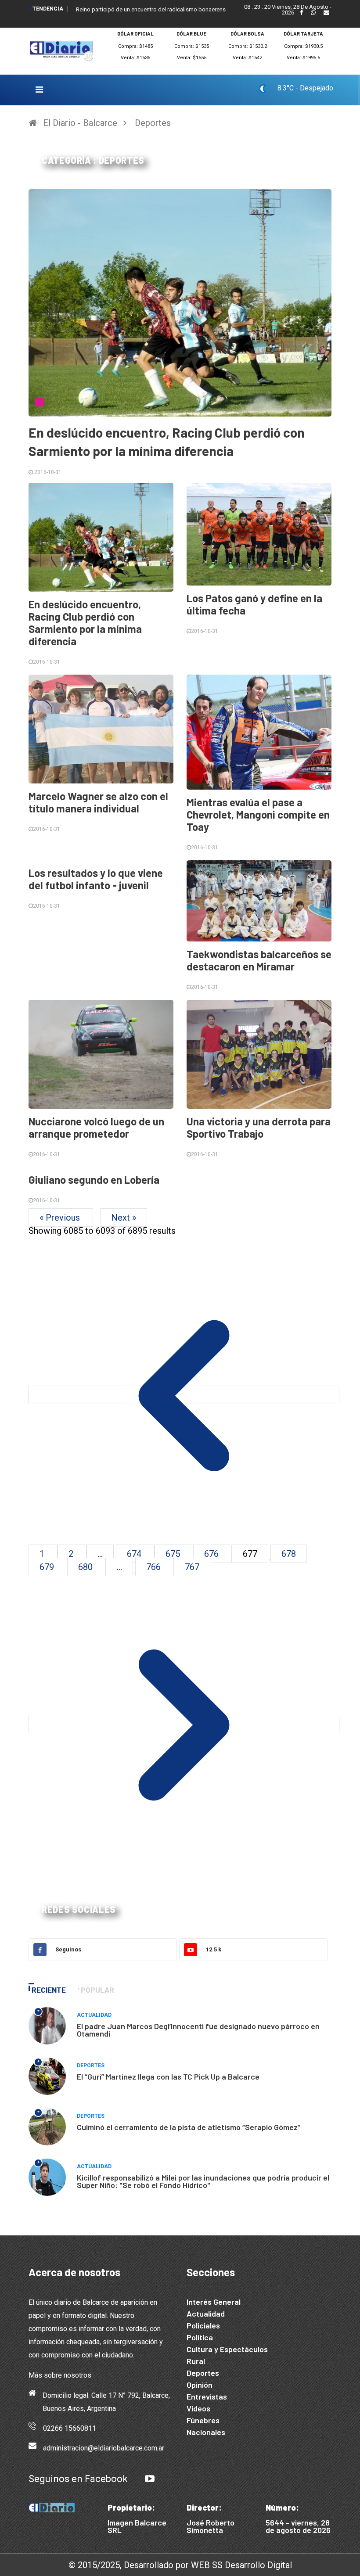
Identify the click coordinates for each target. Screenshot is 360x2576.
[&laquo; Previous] (184, 1395)
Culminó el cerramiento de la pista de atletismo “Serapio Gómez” (189, 2127)
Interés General (214, 2302)
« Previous (61, 1218)
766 (155, 1567)
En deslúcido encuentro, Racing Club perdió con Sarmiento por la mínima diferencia (85, 623)
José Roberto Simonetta (211, 2526)
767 (192, 1567)
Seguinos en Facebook (78, 2479)
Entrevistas (207, 2396)
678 (289, 1554)
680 (86, 1567)
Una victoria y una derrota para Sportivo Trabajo (259, 1127)
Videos (198, 2408)
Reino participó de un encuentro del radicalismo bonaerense (152, 9)
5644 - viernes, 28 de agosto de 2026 (298, 2526)
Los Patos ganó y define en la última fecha (254, 604)
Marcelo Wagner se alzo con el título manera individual (98, 802)
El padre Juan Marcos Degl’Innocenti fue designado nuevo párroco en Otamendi (198, 2030)
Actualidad (94, 2015)
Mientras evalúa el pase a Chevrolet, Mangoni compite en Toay (258, 814)
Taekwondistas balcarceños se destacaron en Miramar (259, 960)
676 (212, 1554)
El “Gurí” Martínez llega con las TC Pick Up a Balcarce (168, 2077)
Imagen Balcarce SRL (137, 2526)
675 (174, 1554)
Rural (196, 2361)
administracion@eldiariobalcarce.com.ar (104, 2448)
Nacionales (206, 2432)
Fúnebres (203, 2420)
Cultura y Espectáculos (227, 2349)
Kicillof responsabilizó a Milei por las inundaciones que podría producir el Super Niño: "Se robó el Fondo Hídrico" (203, 2181)
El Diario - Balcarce (80, 123)
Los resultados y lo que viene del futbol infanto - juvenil (96, 879)
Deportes (153, 123)
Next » (124, 1218)
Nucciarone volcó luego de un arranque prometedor (96, 1127)
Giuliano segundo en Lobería (94, 1180)
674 (135, 1554)
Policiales (203, 2325)
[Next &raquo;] (184, 1724)
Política (200, 2337)
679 (48, 1567)
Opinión (200, 2385)
